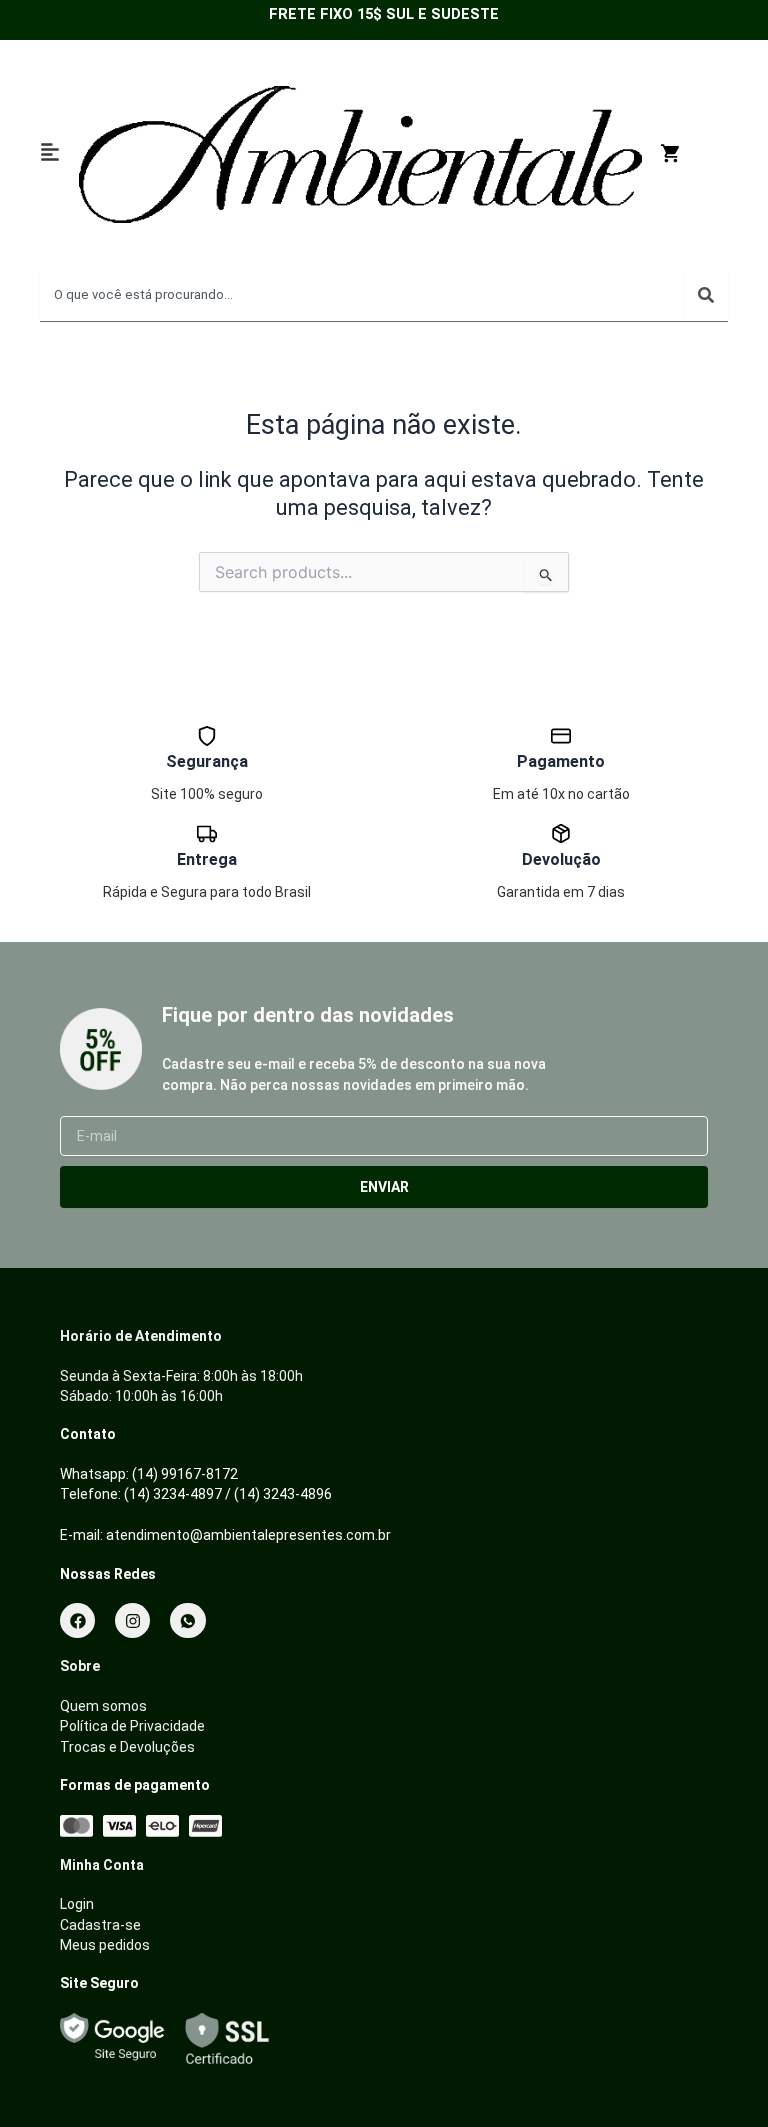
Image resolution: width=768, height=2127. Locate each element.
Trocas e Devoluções (127, 1747)
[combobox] (362, 295)
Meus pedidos (105, 1945)
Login (77, 1904)
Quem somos (103, 1706)
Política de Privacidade (132, 1726)
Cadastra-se (100, 1925)
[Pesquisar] (706, 295)
